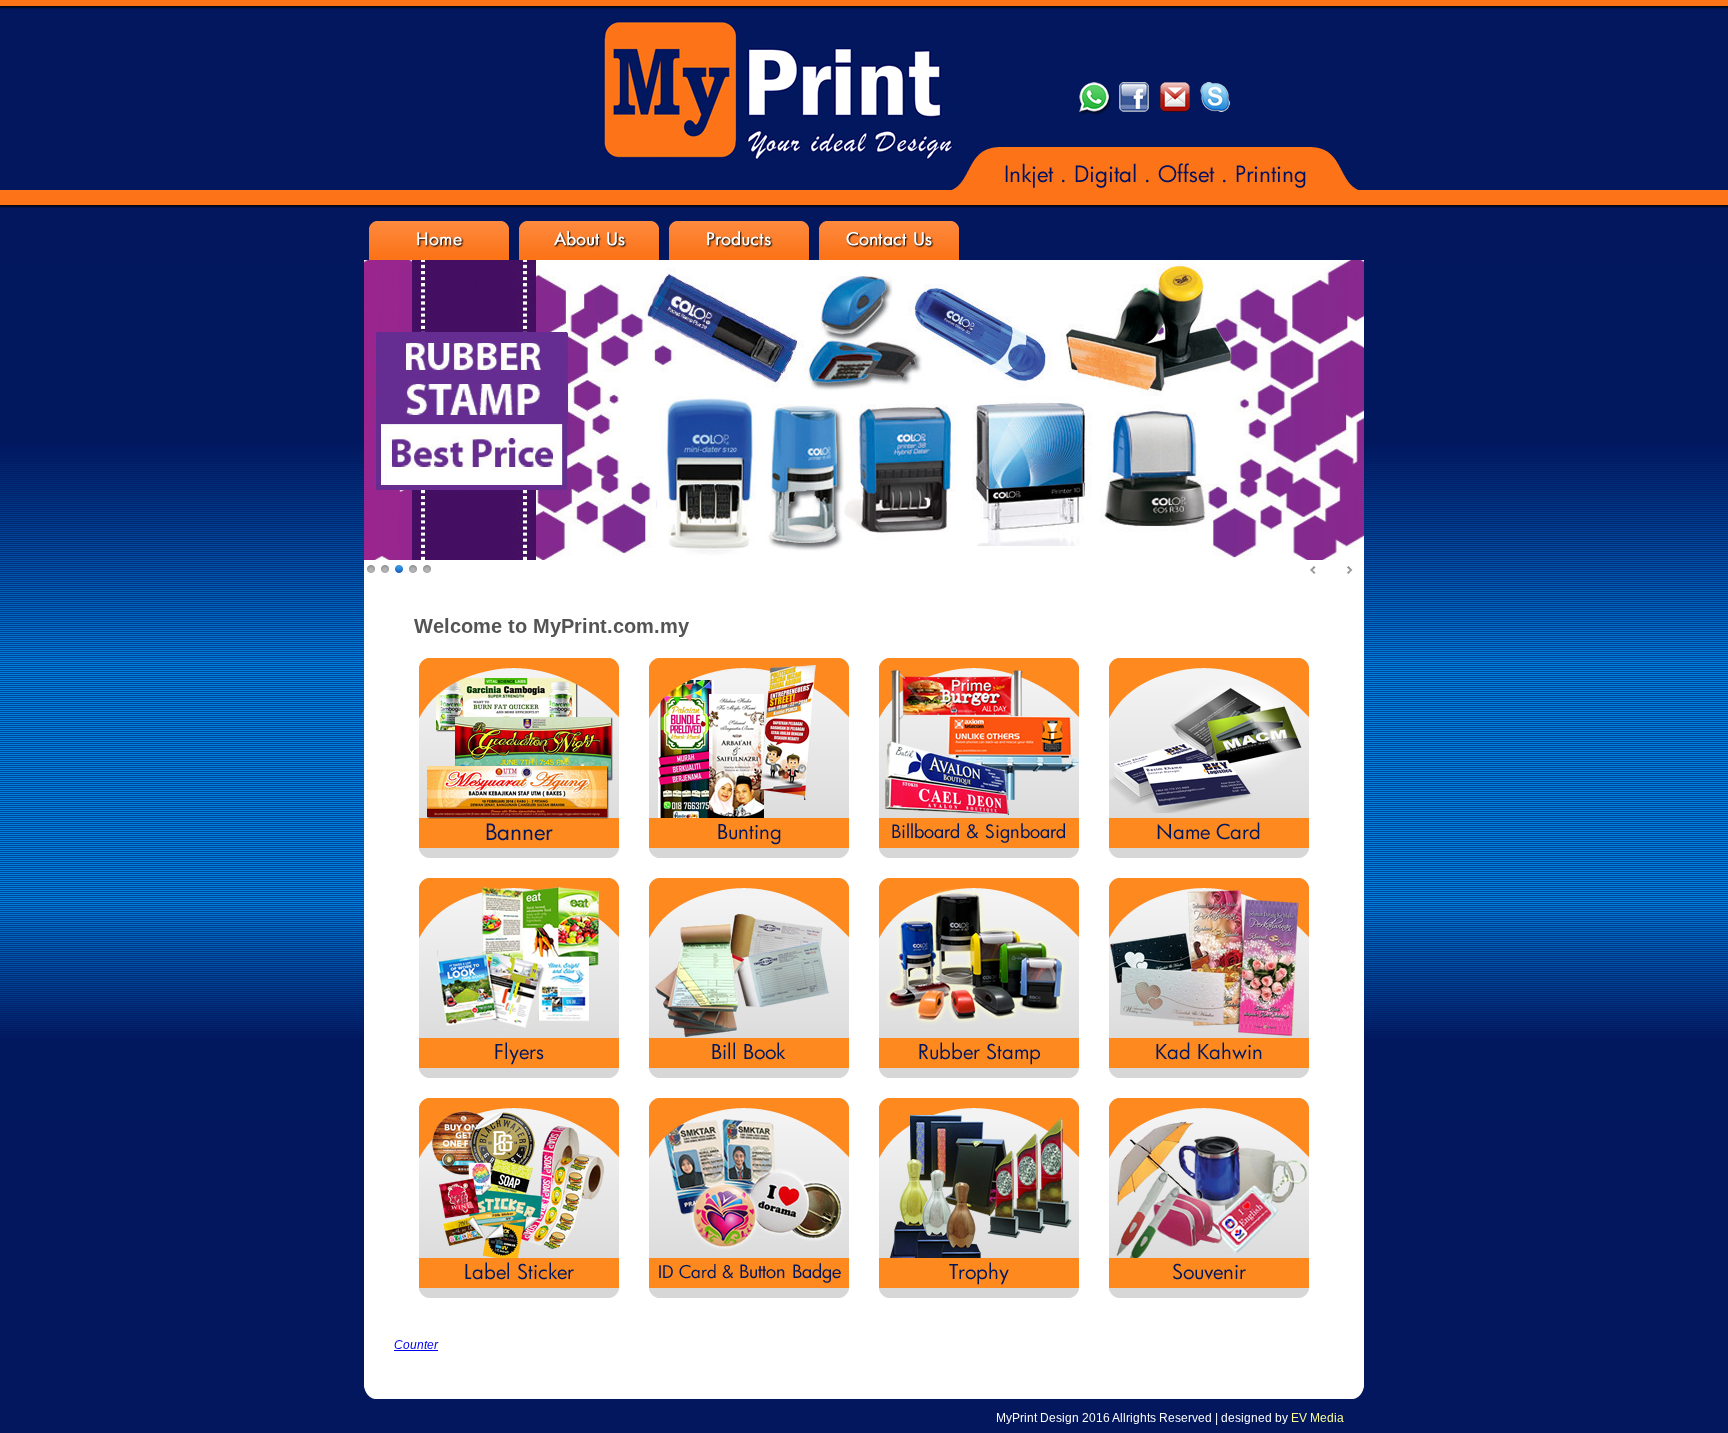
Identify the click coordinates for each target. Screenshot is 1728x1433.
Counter (416, 1345)
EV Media (1317, 1418)
